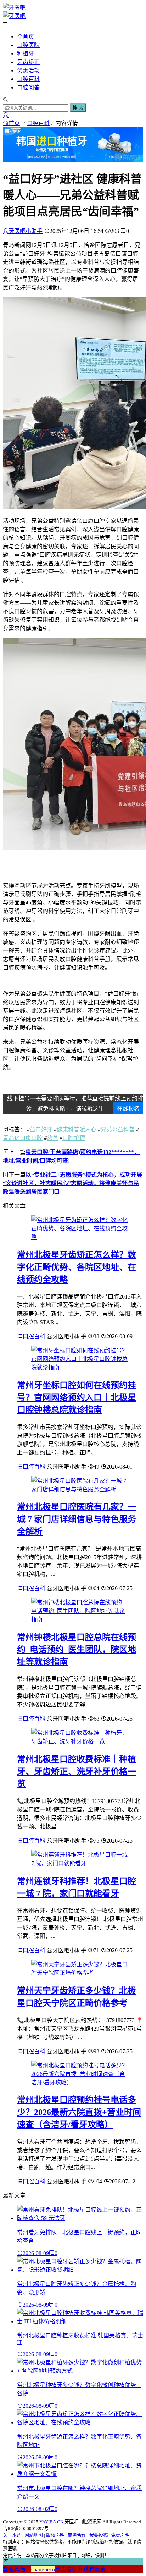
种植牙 (26, 54)
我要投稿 (99, 2535)
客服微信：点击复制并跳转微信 (54, 2569)
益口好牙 (41, 1129)
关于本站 (12, 2535)
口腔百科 (28, 79)
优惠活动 (28, 71)
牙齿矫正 (28, 62)
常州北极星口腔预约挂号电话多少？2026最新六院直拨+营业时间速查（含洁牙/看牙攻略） (79, 2112)
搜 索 (78, 108)
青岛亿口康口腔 (23, 1138)
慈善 (52, 1138)
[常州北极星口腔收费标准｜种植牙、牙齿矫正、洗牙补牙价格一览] (80, 1741)
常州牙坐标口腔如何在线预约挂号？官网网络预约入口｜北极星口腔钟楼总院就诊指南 (77, 1398)
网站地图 (34, 2535)
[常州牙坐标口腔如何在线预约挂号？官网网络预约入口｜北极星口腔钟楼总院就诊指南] (80, 1367)
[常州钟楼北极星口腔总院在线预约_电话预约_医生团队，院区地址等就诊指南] (80, 1619)
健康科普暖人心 (77, 1129)
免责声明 (120, 2535)
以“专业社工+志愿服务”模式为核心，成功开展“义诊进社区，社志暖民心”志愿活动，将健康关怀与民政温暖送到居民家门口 (72, 1183)
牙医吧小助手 (26, 231)
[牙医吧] (14, 8)
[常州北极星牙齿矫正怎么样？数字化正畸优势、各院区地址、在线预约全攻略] (80, 1237)
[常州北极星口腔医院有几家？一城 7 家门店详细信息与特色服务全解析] (80, 1489)
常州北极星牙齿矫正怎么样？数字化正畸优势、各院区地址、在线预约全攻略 (77, 1267)
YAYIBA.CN (51, 2522)
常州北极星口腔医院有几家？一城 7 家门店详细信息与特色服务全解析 (77, 1519)
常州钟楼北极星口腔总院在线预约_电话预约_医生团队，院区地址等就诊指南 (77, 1650)
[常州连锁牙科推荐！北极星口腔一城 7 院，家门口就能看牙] (80, 1863)
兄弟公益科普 (118, 1129)
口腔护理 (74, 1138)
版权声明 (55, 2535)
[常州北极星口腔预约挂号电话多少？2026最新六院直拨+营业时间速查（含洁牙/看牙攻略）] (80, 2082)
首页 (28, 36)
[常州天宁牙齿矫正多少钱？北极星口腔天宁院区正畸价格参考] (80, 1973)
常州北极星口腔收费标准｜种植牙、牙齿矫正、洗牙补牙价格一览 (77, 1772)
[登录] (6, 115)
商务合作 (77, 2535)
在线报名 (128, 1109)
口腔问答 (28, 87)
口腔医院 (28, 45)
